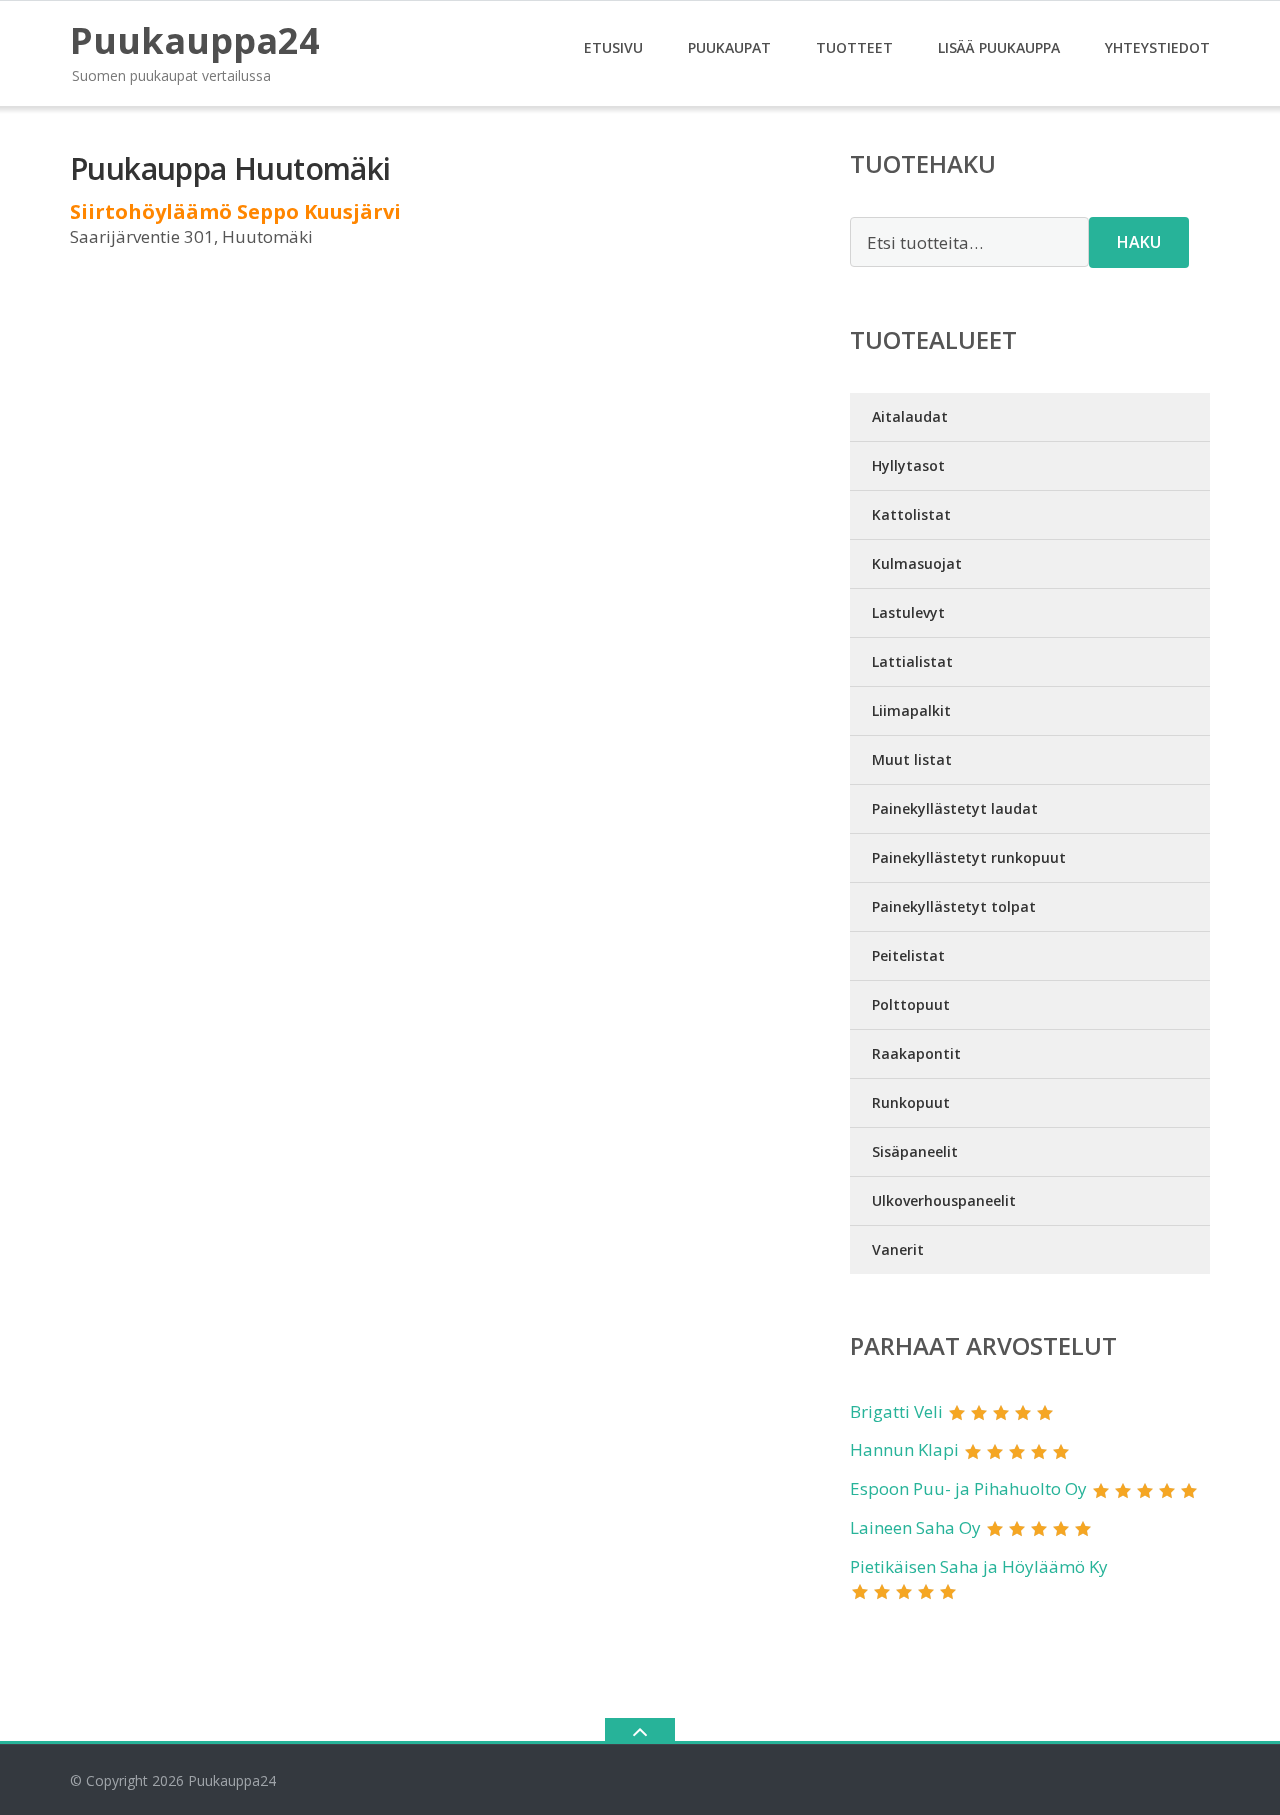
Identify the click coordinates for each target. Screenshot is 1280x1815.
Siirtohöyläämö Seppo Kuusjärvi (235, 211)
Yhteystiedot (1157, 47)
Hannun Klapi (904, 1449)
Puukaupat (729, 47)
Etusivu (613, 47)
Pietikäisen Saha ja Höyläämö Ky (979, 1566)
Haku (1139, 242)
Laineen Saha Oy (915, 1527)
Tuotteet (854, 47)
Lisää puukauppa (999, 47)
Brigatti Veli (896, 1411)
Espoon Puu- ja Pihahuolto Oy (968, 1488)
